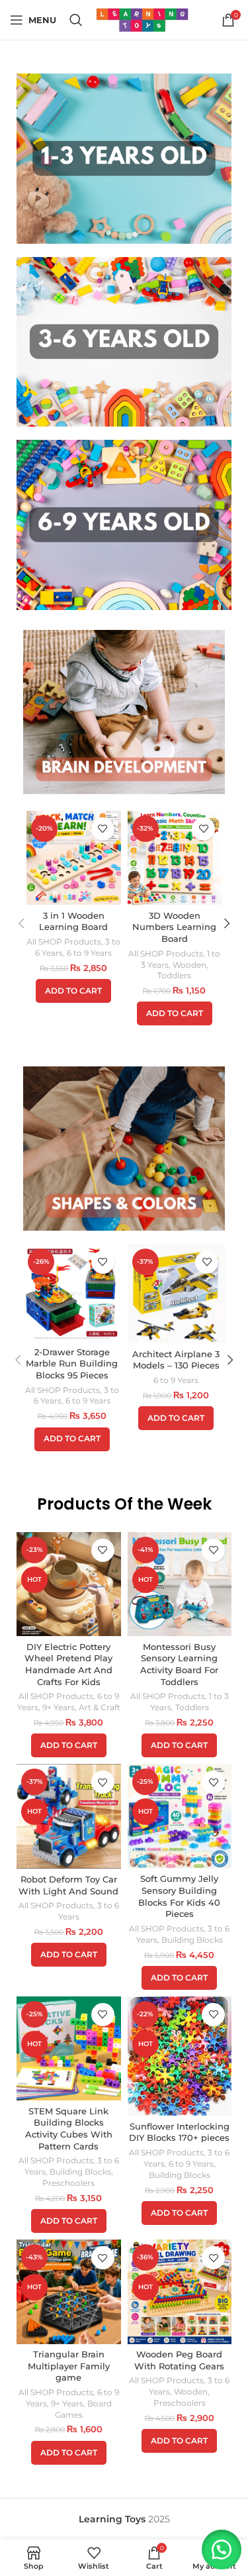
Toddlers (174, 975)
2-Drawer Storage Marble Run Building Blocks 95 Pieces (72, 1364)
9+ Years (59, 1707)
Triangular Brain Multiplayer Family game (69, 2366)
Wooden (189, 965)
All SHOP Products (64, 942)
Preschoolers (68, 2183)
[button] (73, 991)
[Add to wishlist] (103, 829)
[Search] (76, 20)
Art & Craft (100, 1707)
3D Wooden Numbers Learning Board (174, 927)
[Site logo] (142, 19)
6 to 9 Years (89, 953)
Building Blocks (192, 1940)
